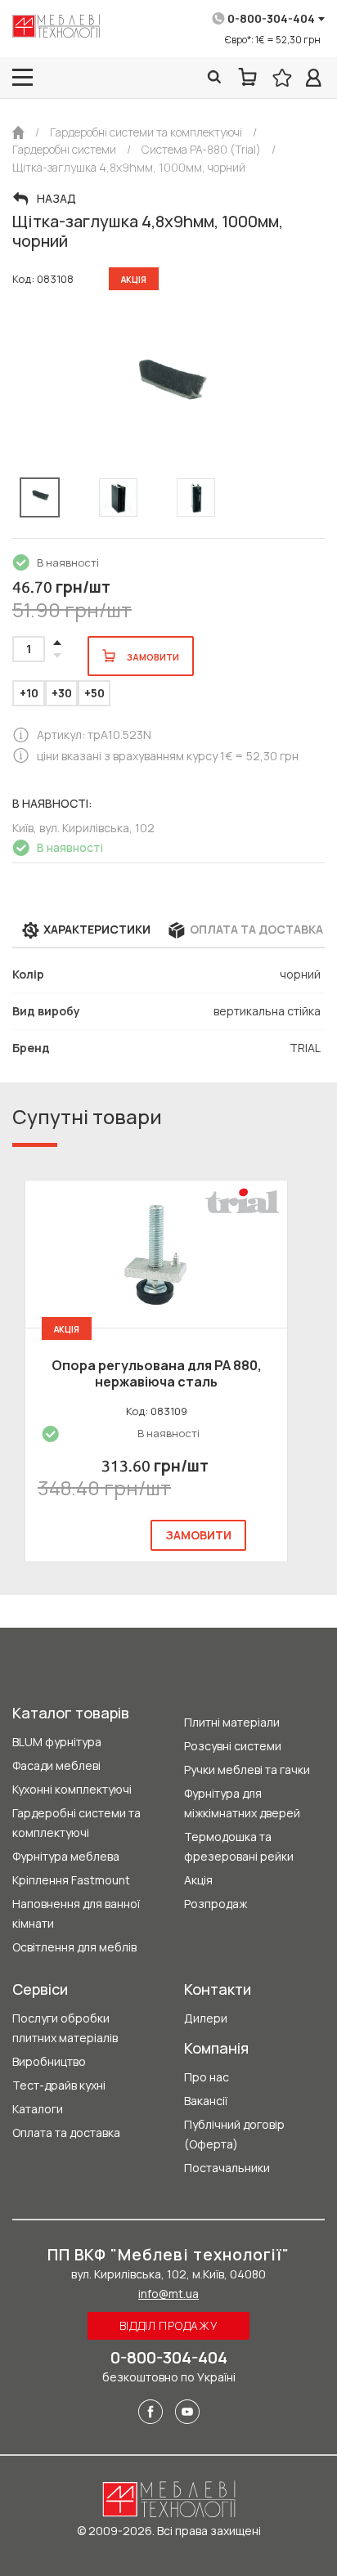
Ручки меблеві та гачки (247, 1770)
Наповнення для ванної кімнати (76, 1913)
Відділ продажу (169, 2325)
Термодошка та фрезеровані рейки (239, 1846)
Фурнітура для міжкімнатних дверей (242, 1803)
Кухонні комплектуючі (72, 1789)
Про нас (207, 2077)
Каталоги (38, 2109)
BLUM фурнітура (57, 1742)
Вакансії (206, 2101)
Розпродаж (216, 1904)
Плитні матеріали (232, 1722)
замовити (198, 1535)
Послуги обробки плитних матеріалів (65, 2028)
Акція (198, 1880)
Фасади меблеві (56, 1765)
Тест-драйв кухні (59, 2085)
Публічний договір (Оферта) (234, 2134)
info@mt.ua (168, 2294)
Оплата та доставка (66, 2132)
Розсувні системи (233, 1746)
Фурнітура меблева (66, 1856)
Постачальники (227, 2168)
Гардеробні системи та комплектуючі (76, 1823)
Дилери (206, 2018)
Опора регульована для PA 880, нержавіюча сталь (157, 1373)
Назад (56, 199)
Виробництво (49, 2061)
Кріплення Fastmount (71, 1880)
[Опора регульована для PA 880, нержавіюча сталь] (156, 1254)
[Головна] (18, 132)
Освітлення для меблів (74, 1947)
